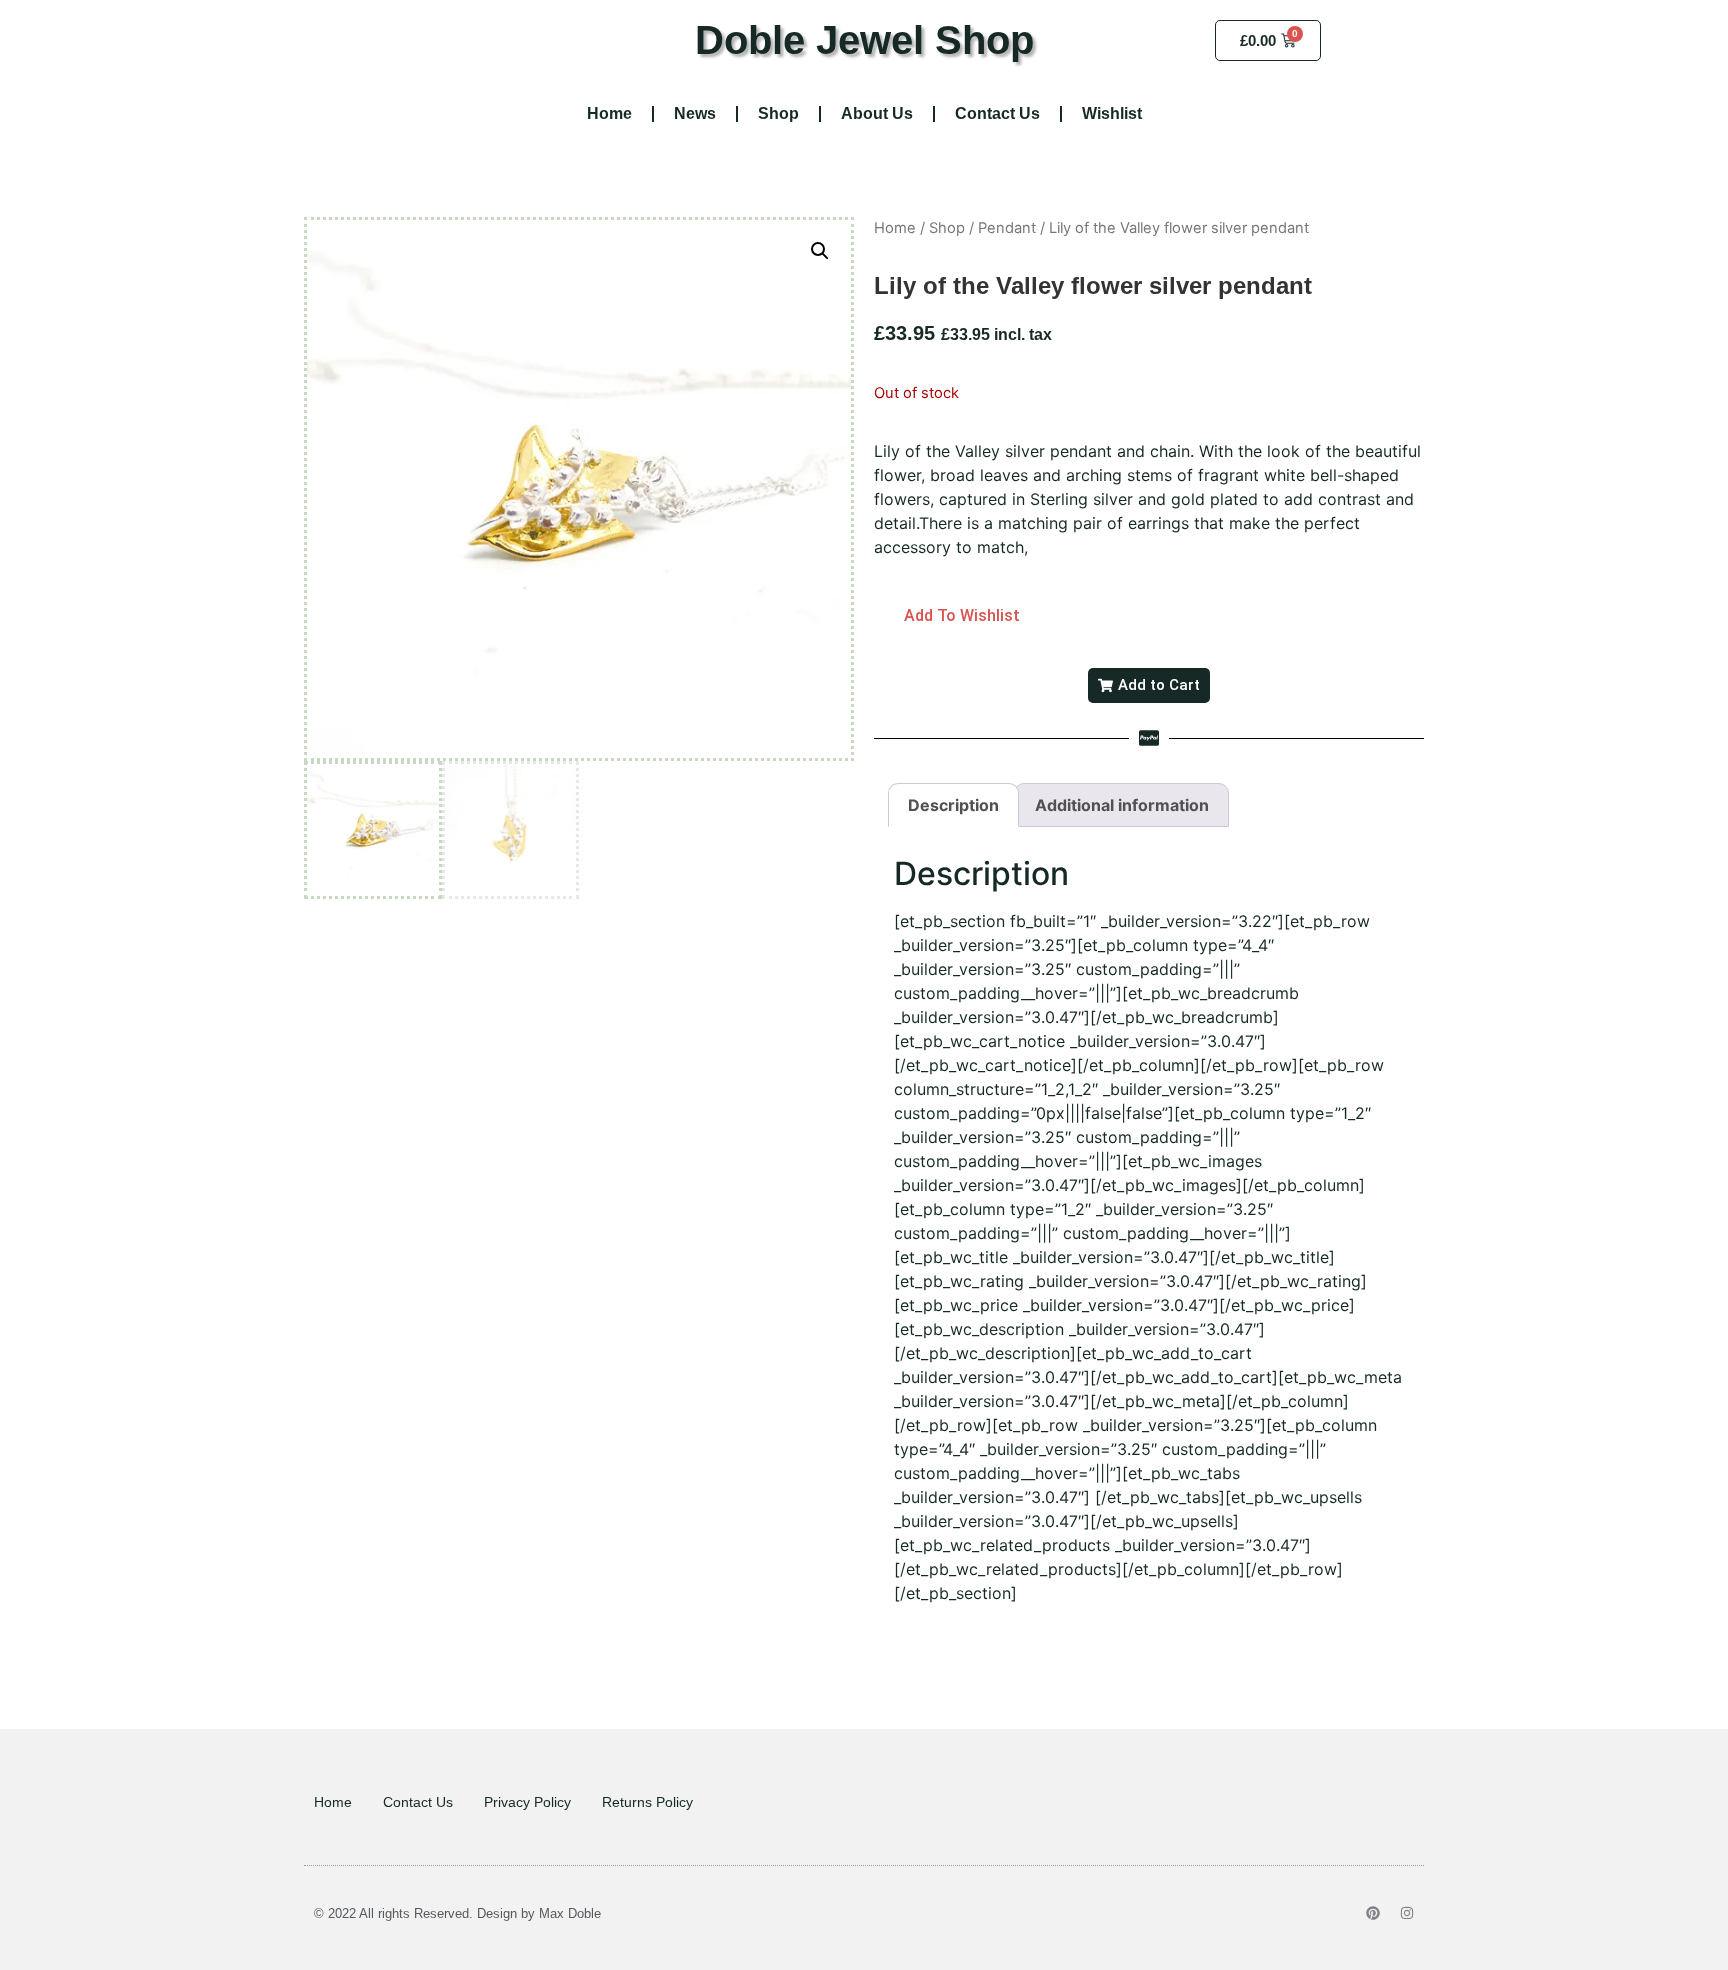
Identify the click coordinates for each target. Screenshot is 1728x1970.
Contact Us (997, 113)
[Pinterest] (1373, 1913)
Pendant (1007, 228)
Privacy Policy (527, 1802)
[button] (820, 251)
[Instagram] (1407, 1913)
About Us (877, 113)
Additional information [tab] (1122, 805)
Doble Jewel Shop (864, 40)
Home (609, 113)
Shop (778, 113)
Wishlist (1112, 113)
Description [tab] (953, 805)
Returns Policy (647, 1802)
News (695, 113)
